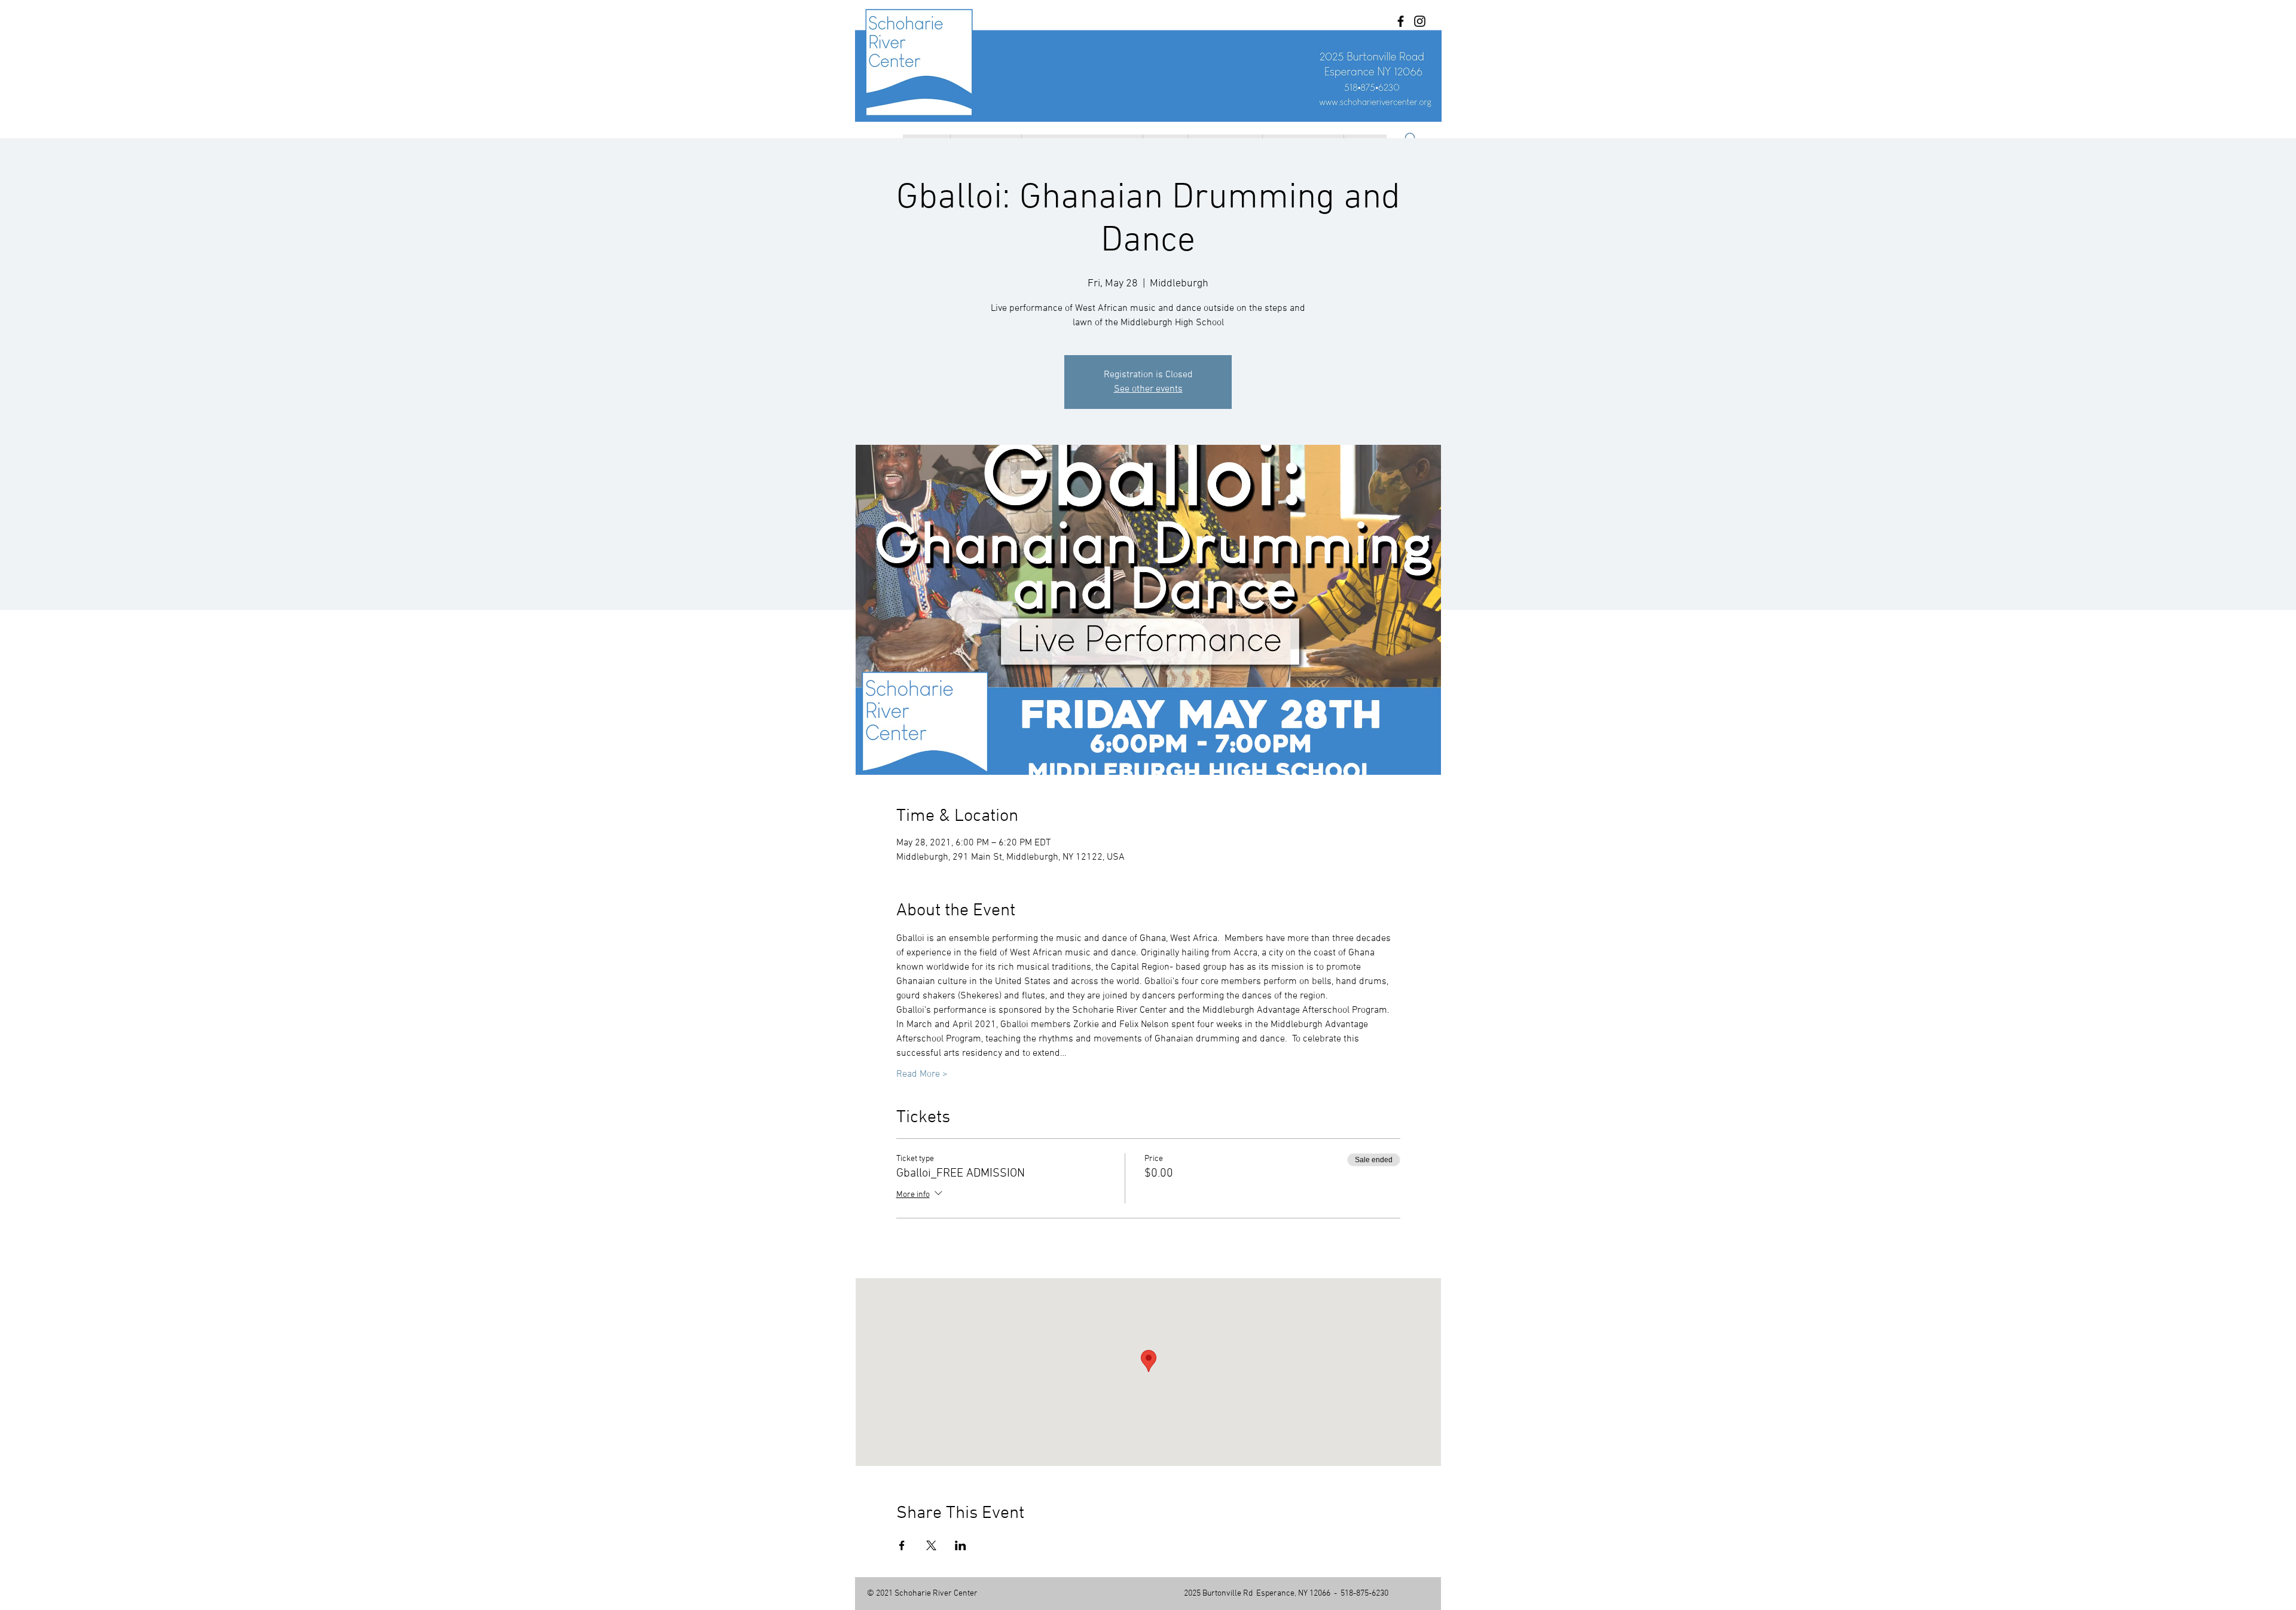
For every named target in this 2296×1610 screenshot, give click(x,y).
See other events (1148, 389)
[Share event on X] (931, 1545)
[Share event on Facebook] (902, 1545)
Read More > (922, 1074)
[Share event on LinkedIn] (961, 1545)
